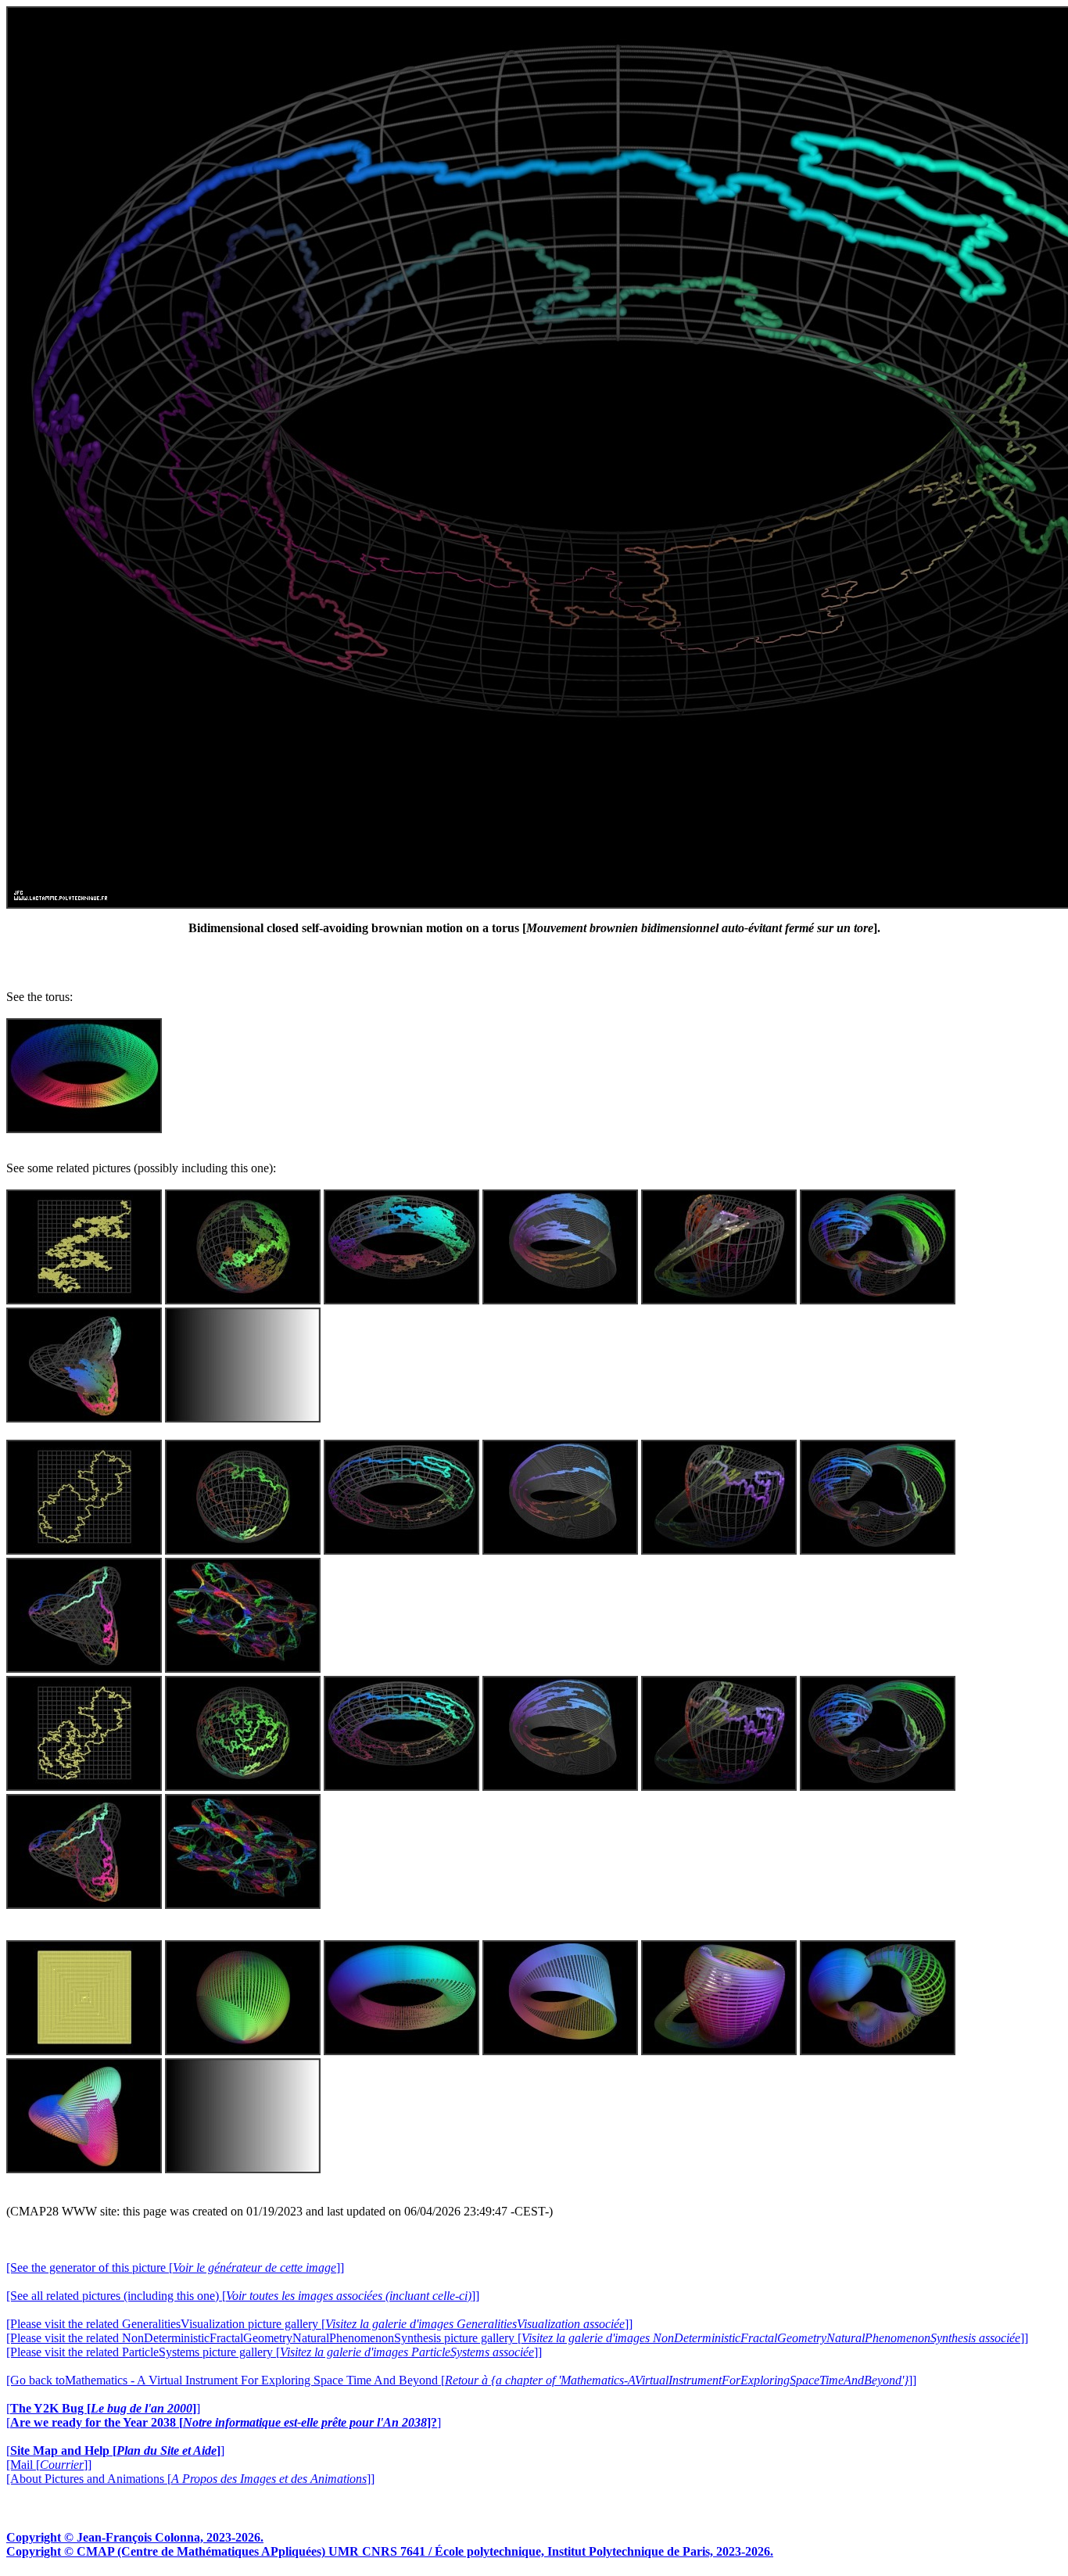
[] (103, 2408)
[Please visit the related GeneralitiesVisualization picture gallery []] (319, 2324)
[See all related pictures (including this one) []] (243, 2296)
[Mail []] (49, 2465)
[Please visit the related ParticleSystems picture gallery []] (274, 2352)
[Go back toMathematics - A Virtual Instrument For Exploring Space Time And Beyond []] (461, 2380)
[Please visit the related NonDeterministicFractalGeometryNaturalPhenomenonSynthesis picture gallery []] (517, 2338)
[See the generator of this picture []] (175, 2267)
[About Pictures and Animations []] (190, 2479)
